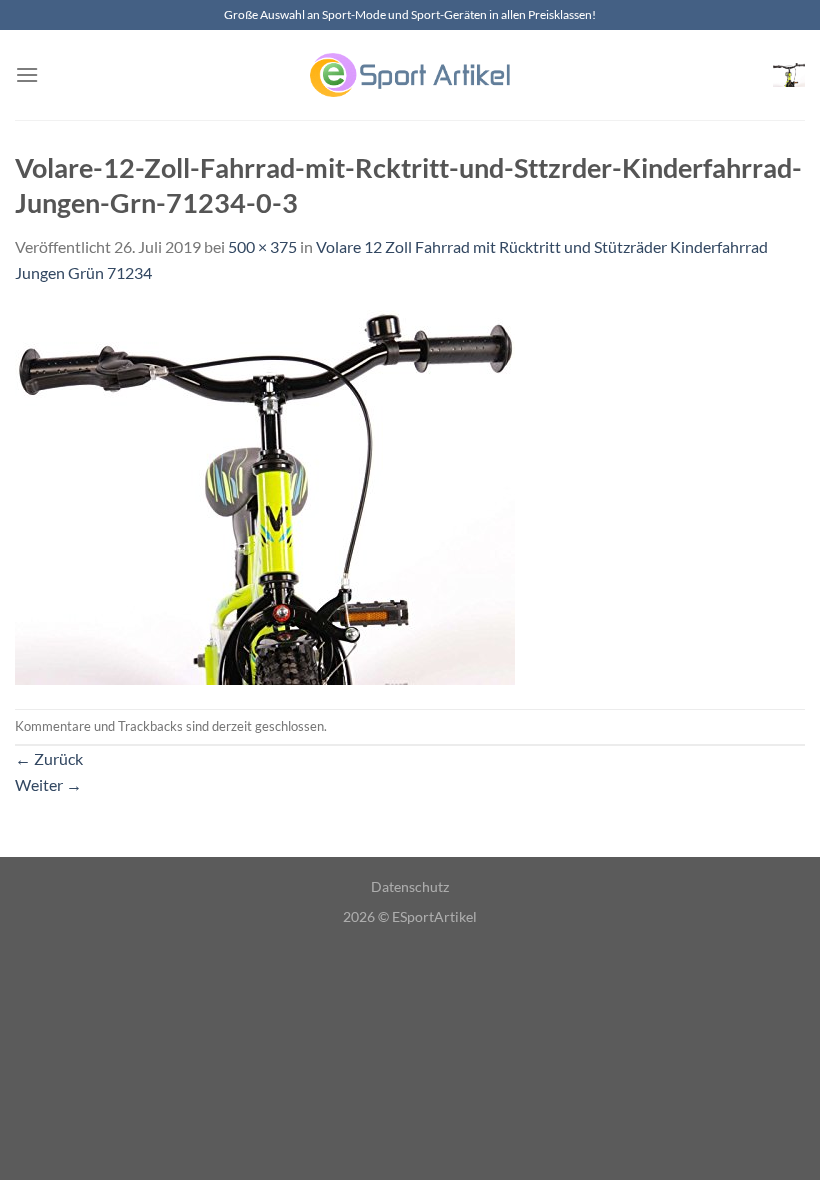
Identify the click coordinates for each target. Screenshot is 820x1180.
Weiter (48, 784)
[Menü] (27, 74)
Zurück (49, 758)
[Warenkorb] (789, 75)
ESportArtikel (434, 916)
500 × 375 (262, 246)
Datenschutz (410, 886)
